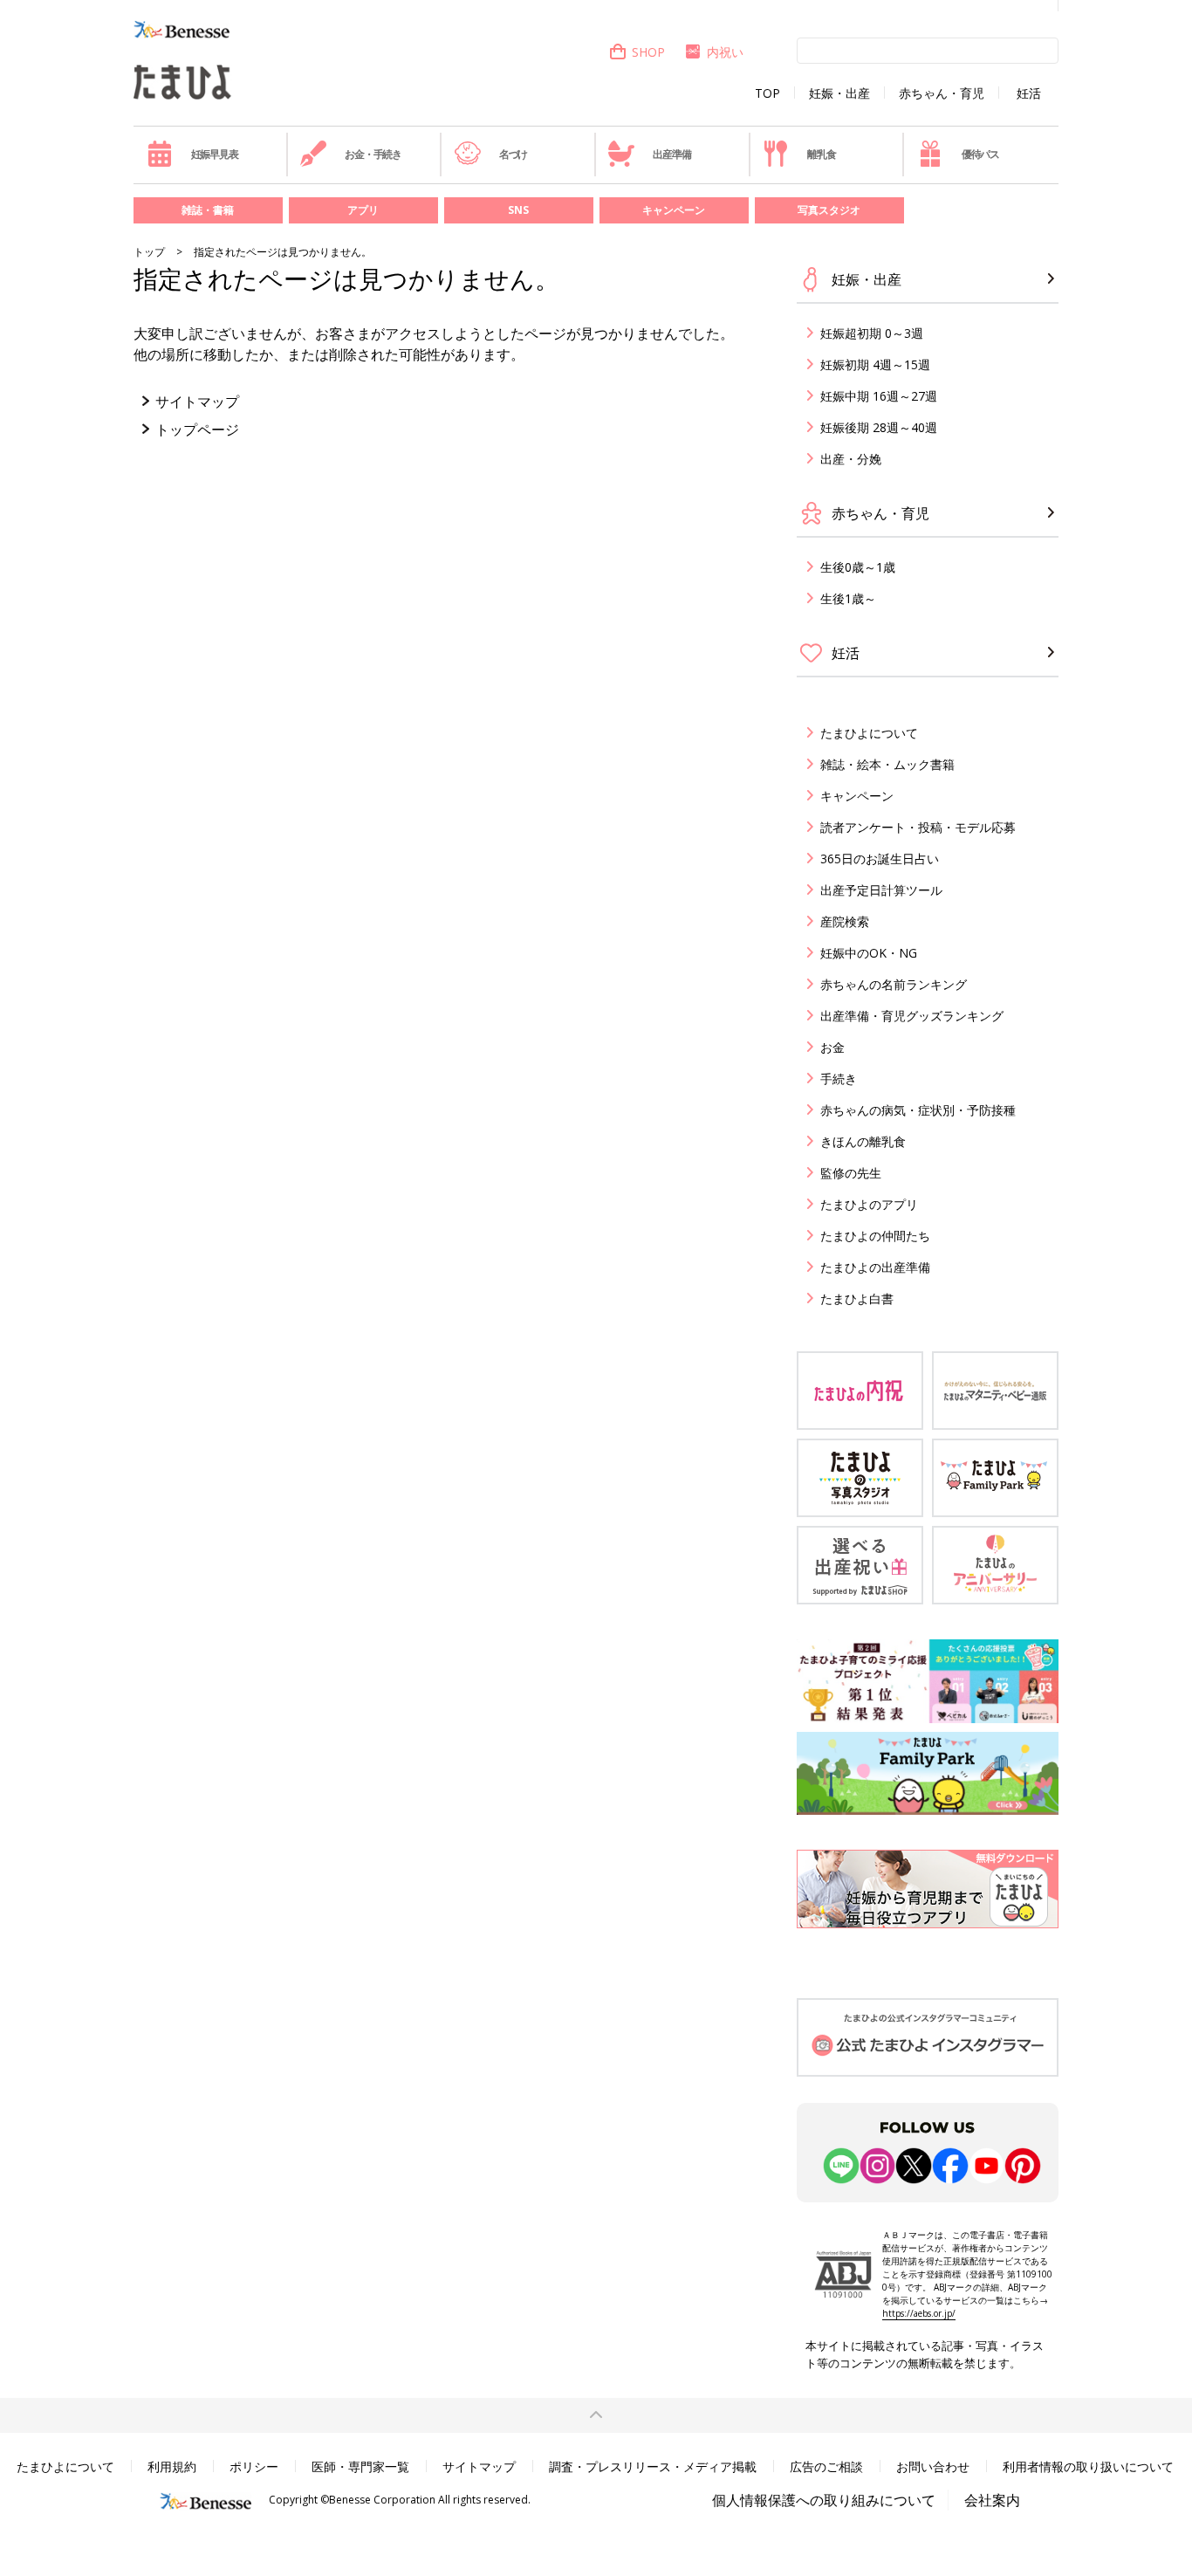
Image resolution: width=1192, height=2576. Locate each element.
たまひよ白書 (857, 1298)
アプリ (363, 210)
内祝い (725, 52)
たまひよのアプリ (869, 1204)
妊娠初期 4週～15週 (875, 364)
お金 (832, 1047)
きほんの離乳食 (863, 1141)
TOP (767, 93)
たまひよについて (869, 733)
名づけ (513, 154)
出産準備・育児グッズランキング (912, 1016)
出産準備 (671, 154)
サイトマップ (197, 402)
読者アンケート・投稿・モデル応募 (918, 827)
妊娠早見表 (215, 154)
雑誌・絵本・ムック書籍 (887, 764)
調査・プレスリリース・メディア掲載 (653, 2466)
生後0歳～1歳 (858, 567)
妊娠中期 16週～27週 (879, 396)
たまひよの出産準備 (875, 1267)
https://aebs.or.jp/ (919, 2313)
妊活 (1029, 93)
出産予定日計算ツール (881, 890)
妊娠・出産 (839, 93)
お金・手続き (373, 154)
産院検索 (845, 921)
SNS (518, 210)
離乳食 (821, 154)
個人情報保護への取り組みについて (824, 2500)
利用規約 (172, 2466)
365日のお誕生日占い (880, 859)
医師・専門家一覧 (360, 2466)
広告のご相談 (826, 2466)
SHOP (648, 52)
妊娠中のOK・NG (869, 953)
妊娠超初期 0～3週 (872, 333)
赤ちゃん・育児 (942, 93)
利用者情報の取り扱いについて (1088, 2466)
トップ (149, 252)
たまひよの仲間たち (875, 1236)
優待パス (980, 154)
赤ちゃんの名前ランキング (894, 984)
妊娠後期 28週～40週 (879, 427)
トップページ (197, 429)
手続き (839, 1078)
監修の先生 (851, 1173)
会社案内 (992, 2500)
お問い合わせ (933, 2466)
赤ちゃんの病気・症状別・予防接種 (918, 1110)
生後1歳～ (848, 598)
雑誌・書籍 (208, 210)
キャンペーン (674, 210)
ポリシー (254, 2466)
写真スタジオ (829, 210)
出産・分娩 (851, 459)
